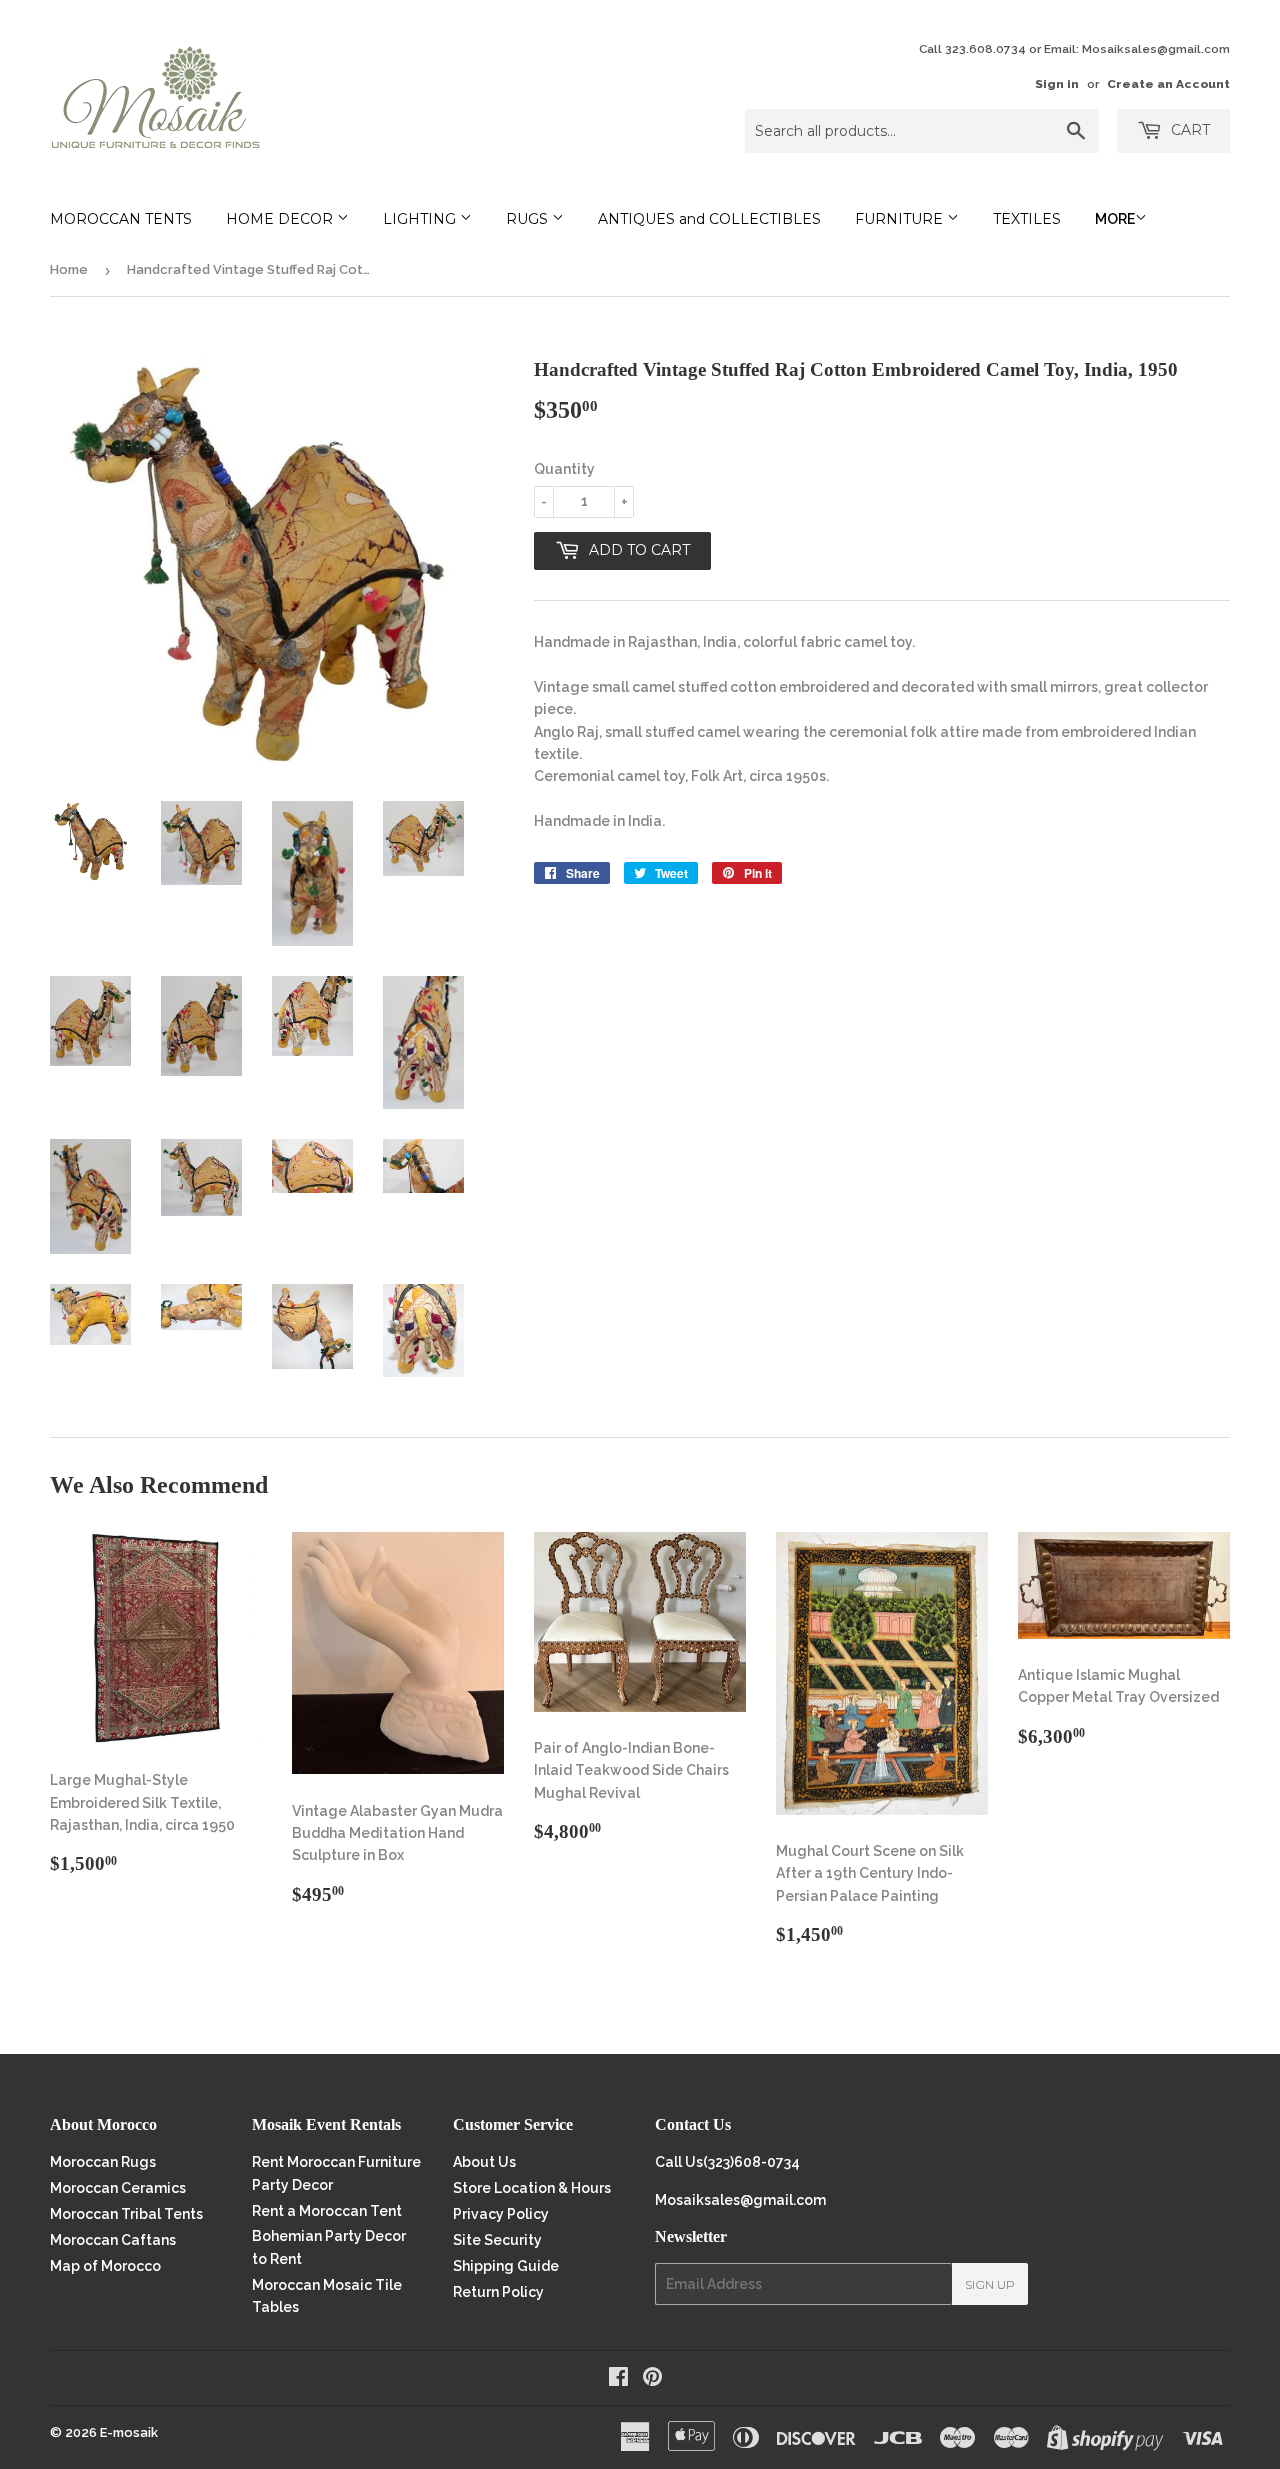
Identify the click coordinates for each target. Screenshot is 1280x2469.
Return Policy (498, 2292)
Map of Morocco (105, 2266)
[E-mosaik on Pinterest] (652, 2379)
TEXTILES (1027, 219)
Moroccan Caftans (113, 2240)
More (1115, 219)
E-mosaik (129, 2432)
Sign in (1057, 84)
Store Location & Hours (532, 2188)
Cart (1188, 130)
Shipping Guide (506, 2266)
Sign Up (990, 2284)
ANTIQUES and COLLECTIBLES (709, 219)
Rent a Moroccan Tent (327, 2211)
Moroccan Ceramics (118, 2188)
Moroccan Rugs (103, 2162)
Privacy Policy (501, 2214)
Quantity (564, 469)
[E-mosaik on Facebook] (618, 2379)
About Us (484, 2162)
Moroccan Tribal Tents (126, 2214)
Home (69, 269)
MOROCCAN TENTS (121, 219)
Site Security (497, 2240)
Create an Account (1168, 84)
